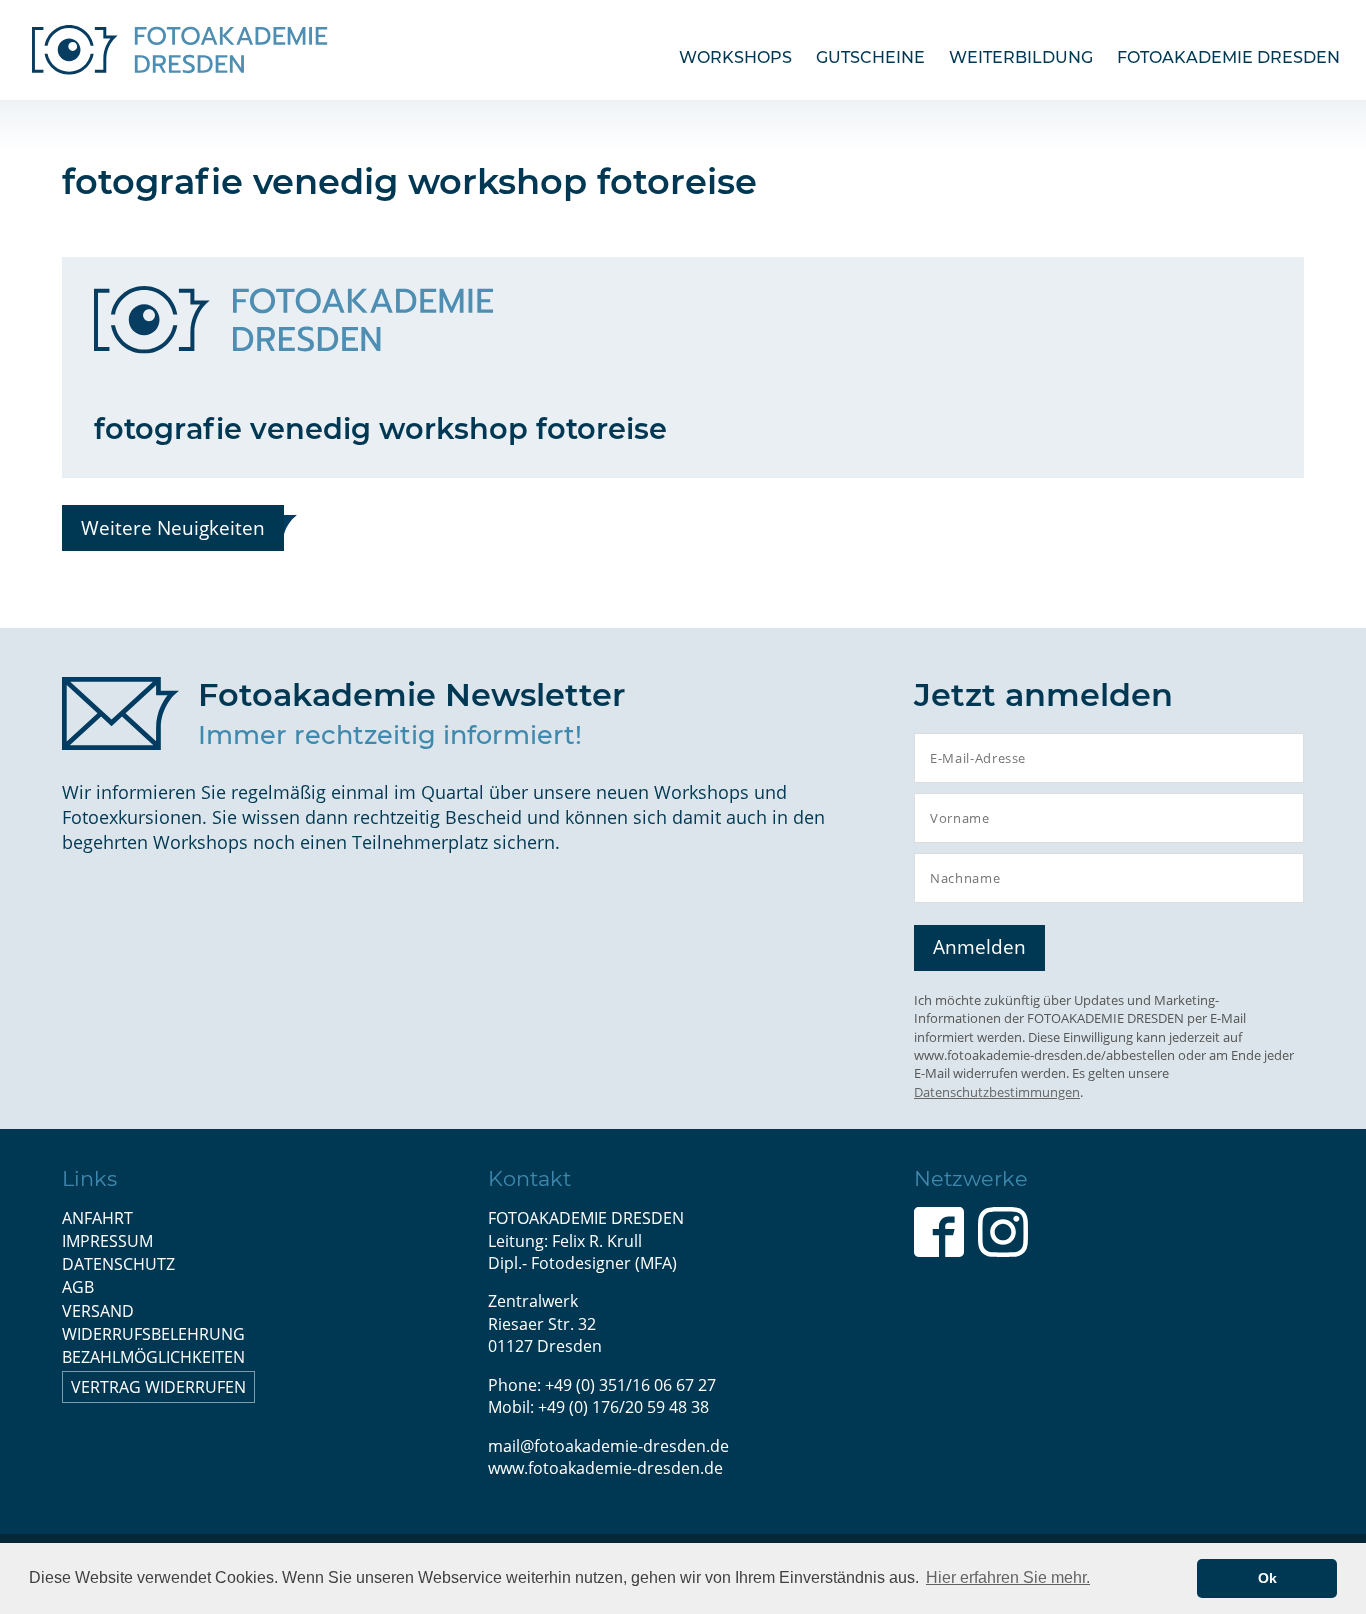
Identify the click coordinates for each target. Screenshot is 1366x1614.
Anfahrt (97, 1218)
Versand (98, 1311)
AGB (78, 1287)
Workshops (735, 57)
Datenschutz (118, 1264)
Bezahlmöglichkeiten (153, 1357)
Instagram (1003, 1232)
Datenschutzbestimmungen (997, 1092)
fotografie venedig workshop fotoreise (380, 428)
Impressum (107, 1241)
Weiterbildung (1021, 57)
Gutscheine (870, 57)
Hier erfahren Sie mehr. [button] (1008, 1577)
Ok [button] (1267, 1578)
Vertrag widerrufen (158, 1387)
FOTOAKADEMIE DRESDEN (1228, 57)
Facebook (939, 1232)
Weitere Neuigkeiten (173, 527)
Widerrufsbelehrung (153, 1334)
